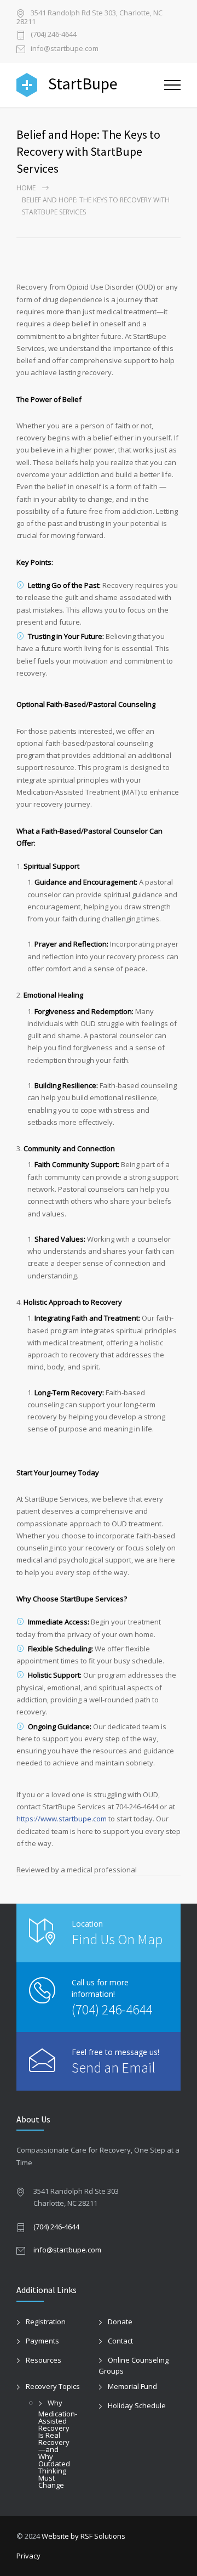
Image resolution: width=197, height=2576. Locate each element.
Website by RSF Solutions (83, 2536)
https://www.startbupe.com (62, 1819)
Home (26, 188)
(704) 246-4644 (54, 35)
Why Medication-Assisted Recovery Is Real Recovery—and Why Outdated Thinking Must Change (58, 2444)
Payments (42, 2341)
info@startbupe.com (65, 49)
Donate (120, 2322)
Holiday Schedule (137, 2405)
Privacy (28, 2556)
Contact (120, 2341)
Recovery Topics (53, 2386)
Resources (44, 2360)
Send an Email (114, 2067)
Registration (46, 2322)
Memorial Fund (132, 2386)
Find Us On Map (117, 1939)
